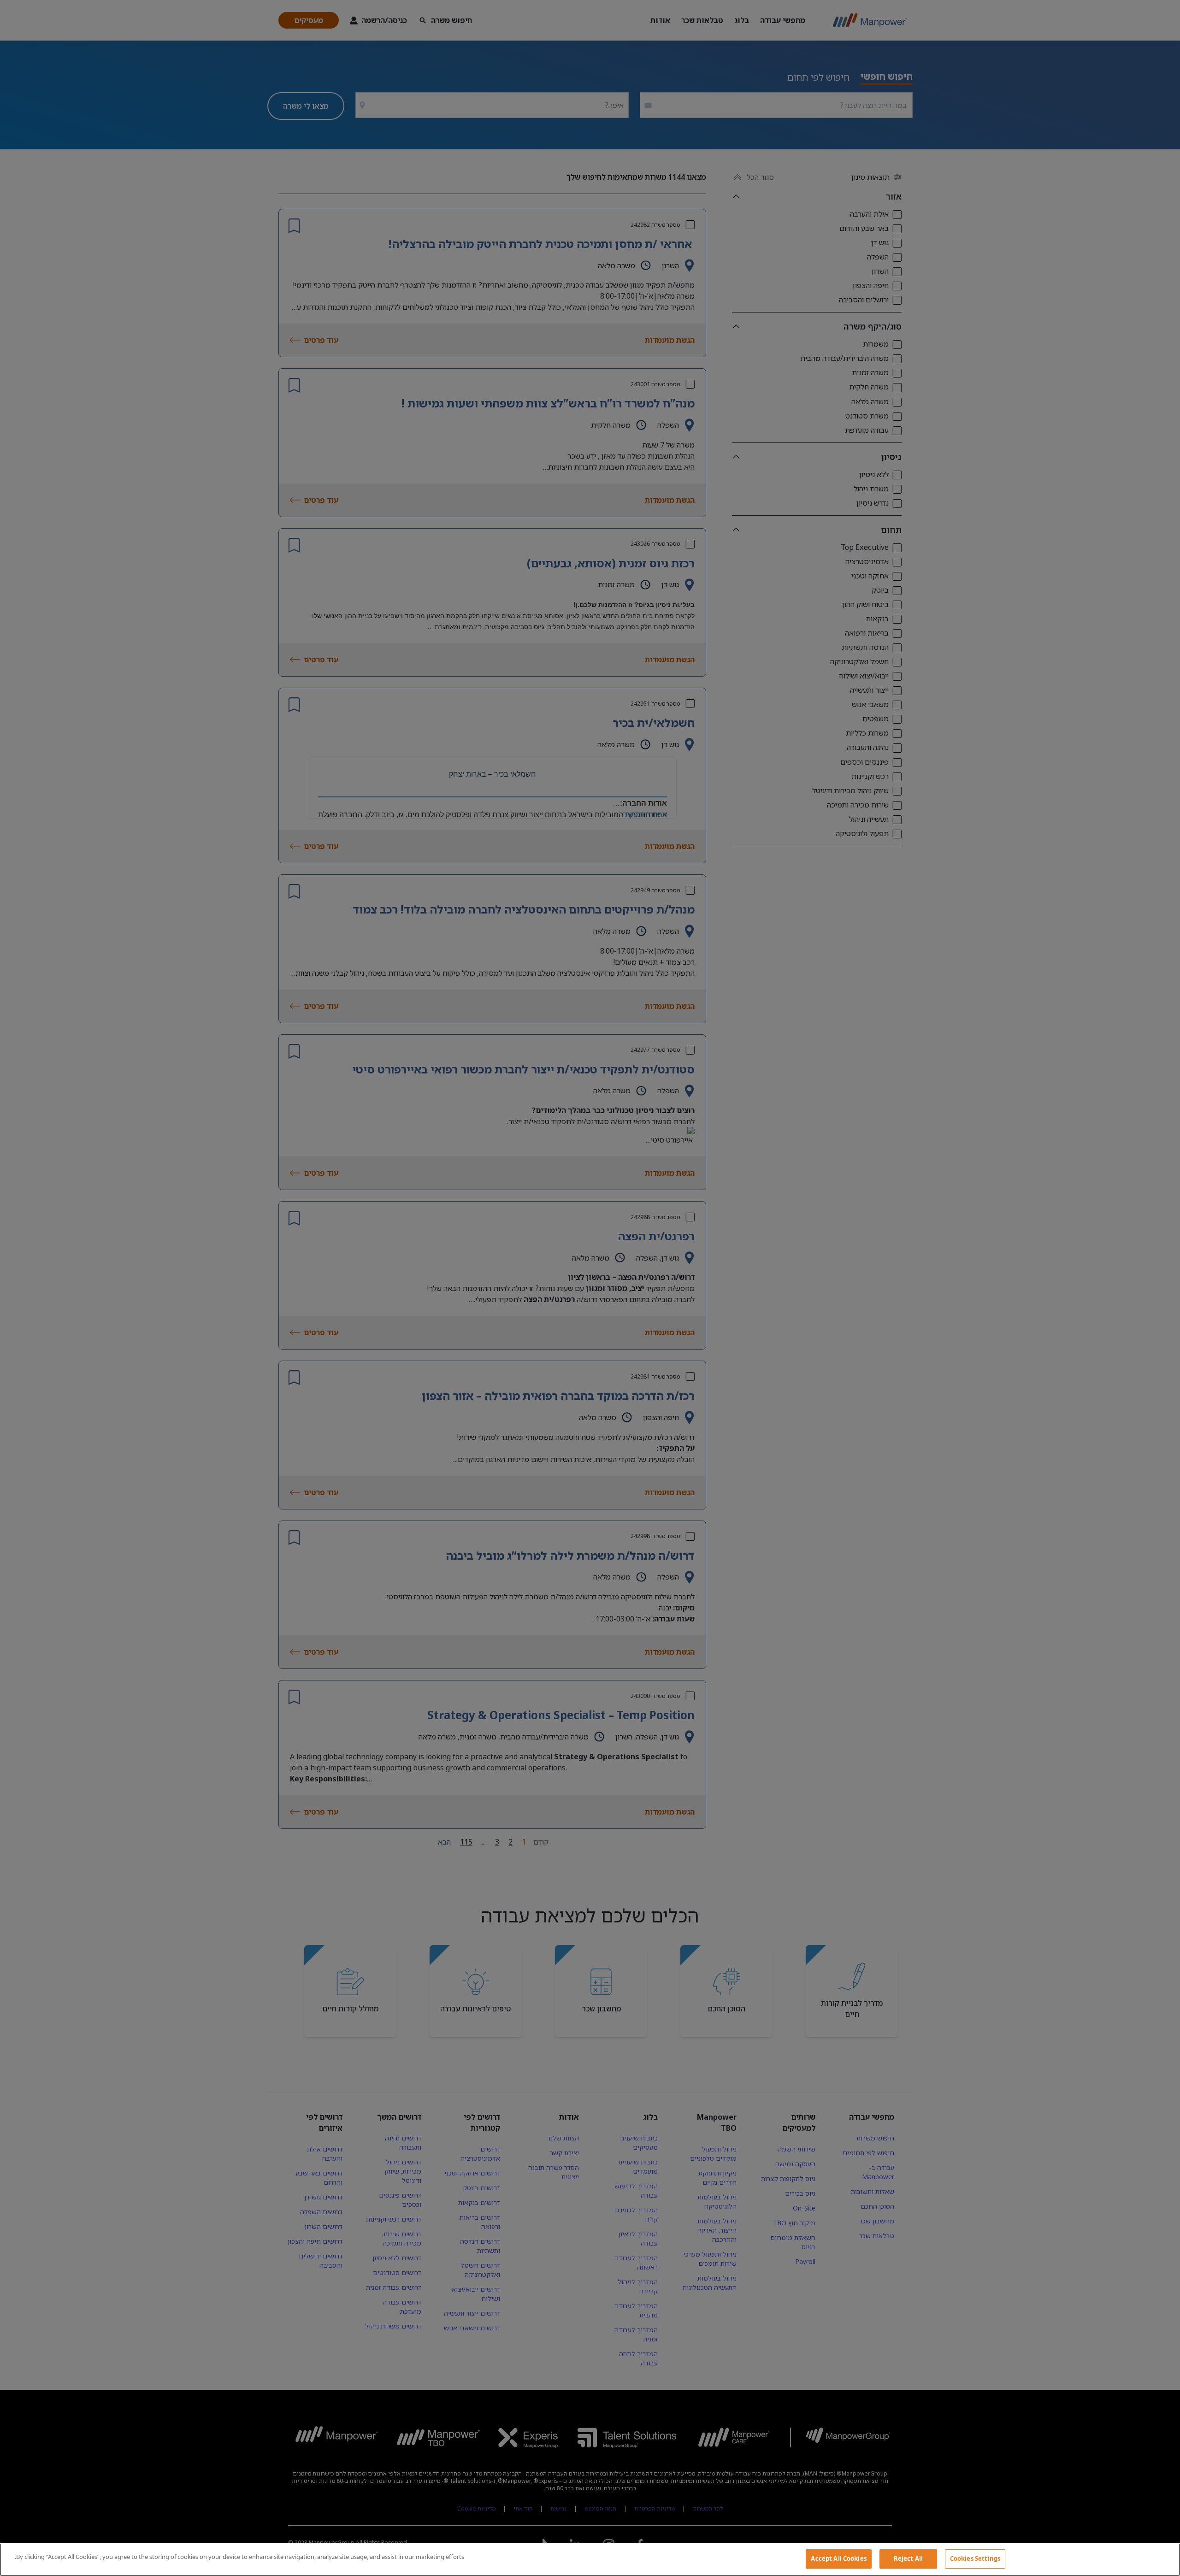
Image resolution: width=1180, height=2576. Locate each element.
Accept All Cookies (838, 2558)
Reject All (908, 2558)
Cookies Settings (975, 2558)
